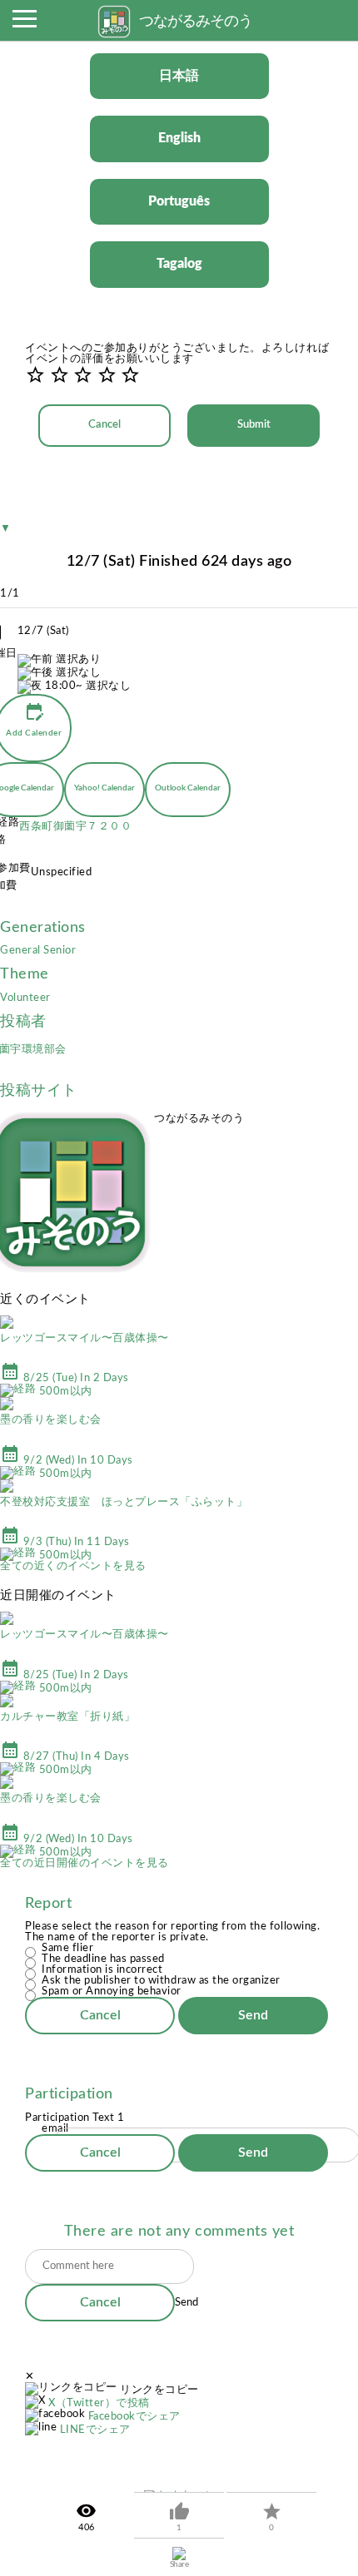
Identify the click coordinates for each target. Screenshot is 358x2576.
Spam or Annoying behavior (112, 1991)
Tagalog (179, 264)
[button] (24, 23)
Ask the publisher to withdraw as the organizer (161, 1981)
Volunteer (25, 998)
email (55, 2129)
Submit (254, 425)
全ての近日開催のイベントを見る (85, 1863)
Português (179, 201)
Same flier (67, 1948)
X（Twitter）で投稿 (99, 2403)
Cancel (104, 425)
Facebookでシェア (134, 2417)
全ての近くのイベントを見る (73, 1566)
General (22, 951)
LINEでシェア (95, 2430)
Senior (60, 951)
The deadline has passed (103, 1959)
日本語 (179, 76)
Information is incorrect (102, 1970)
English (179, 138)
